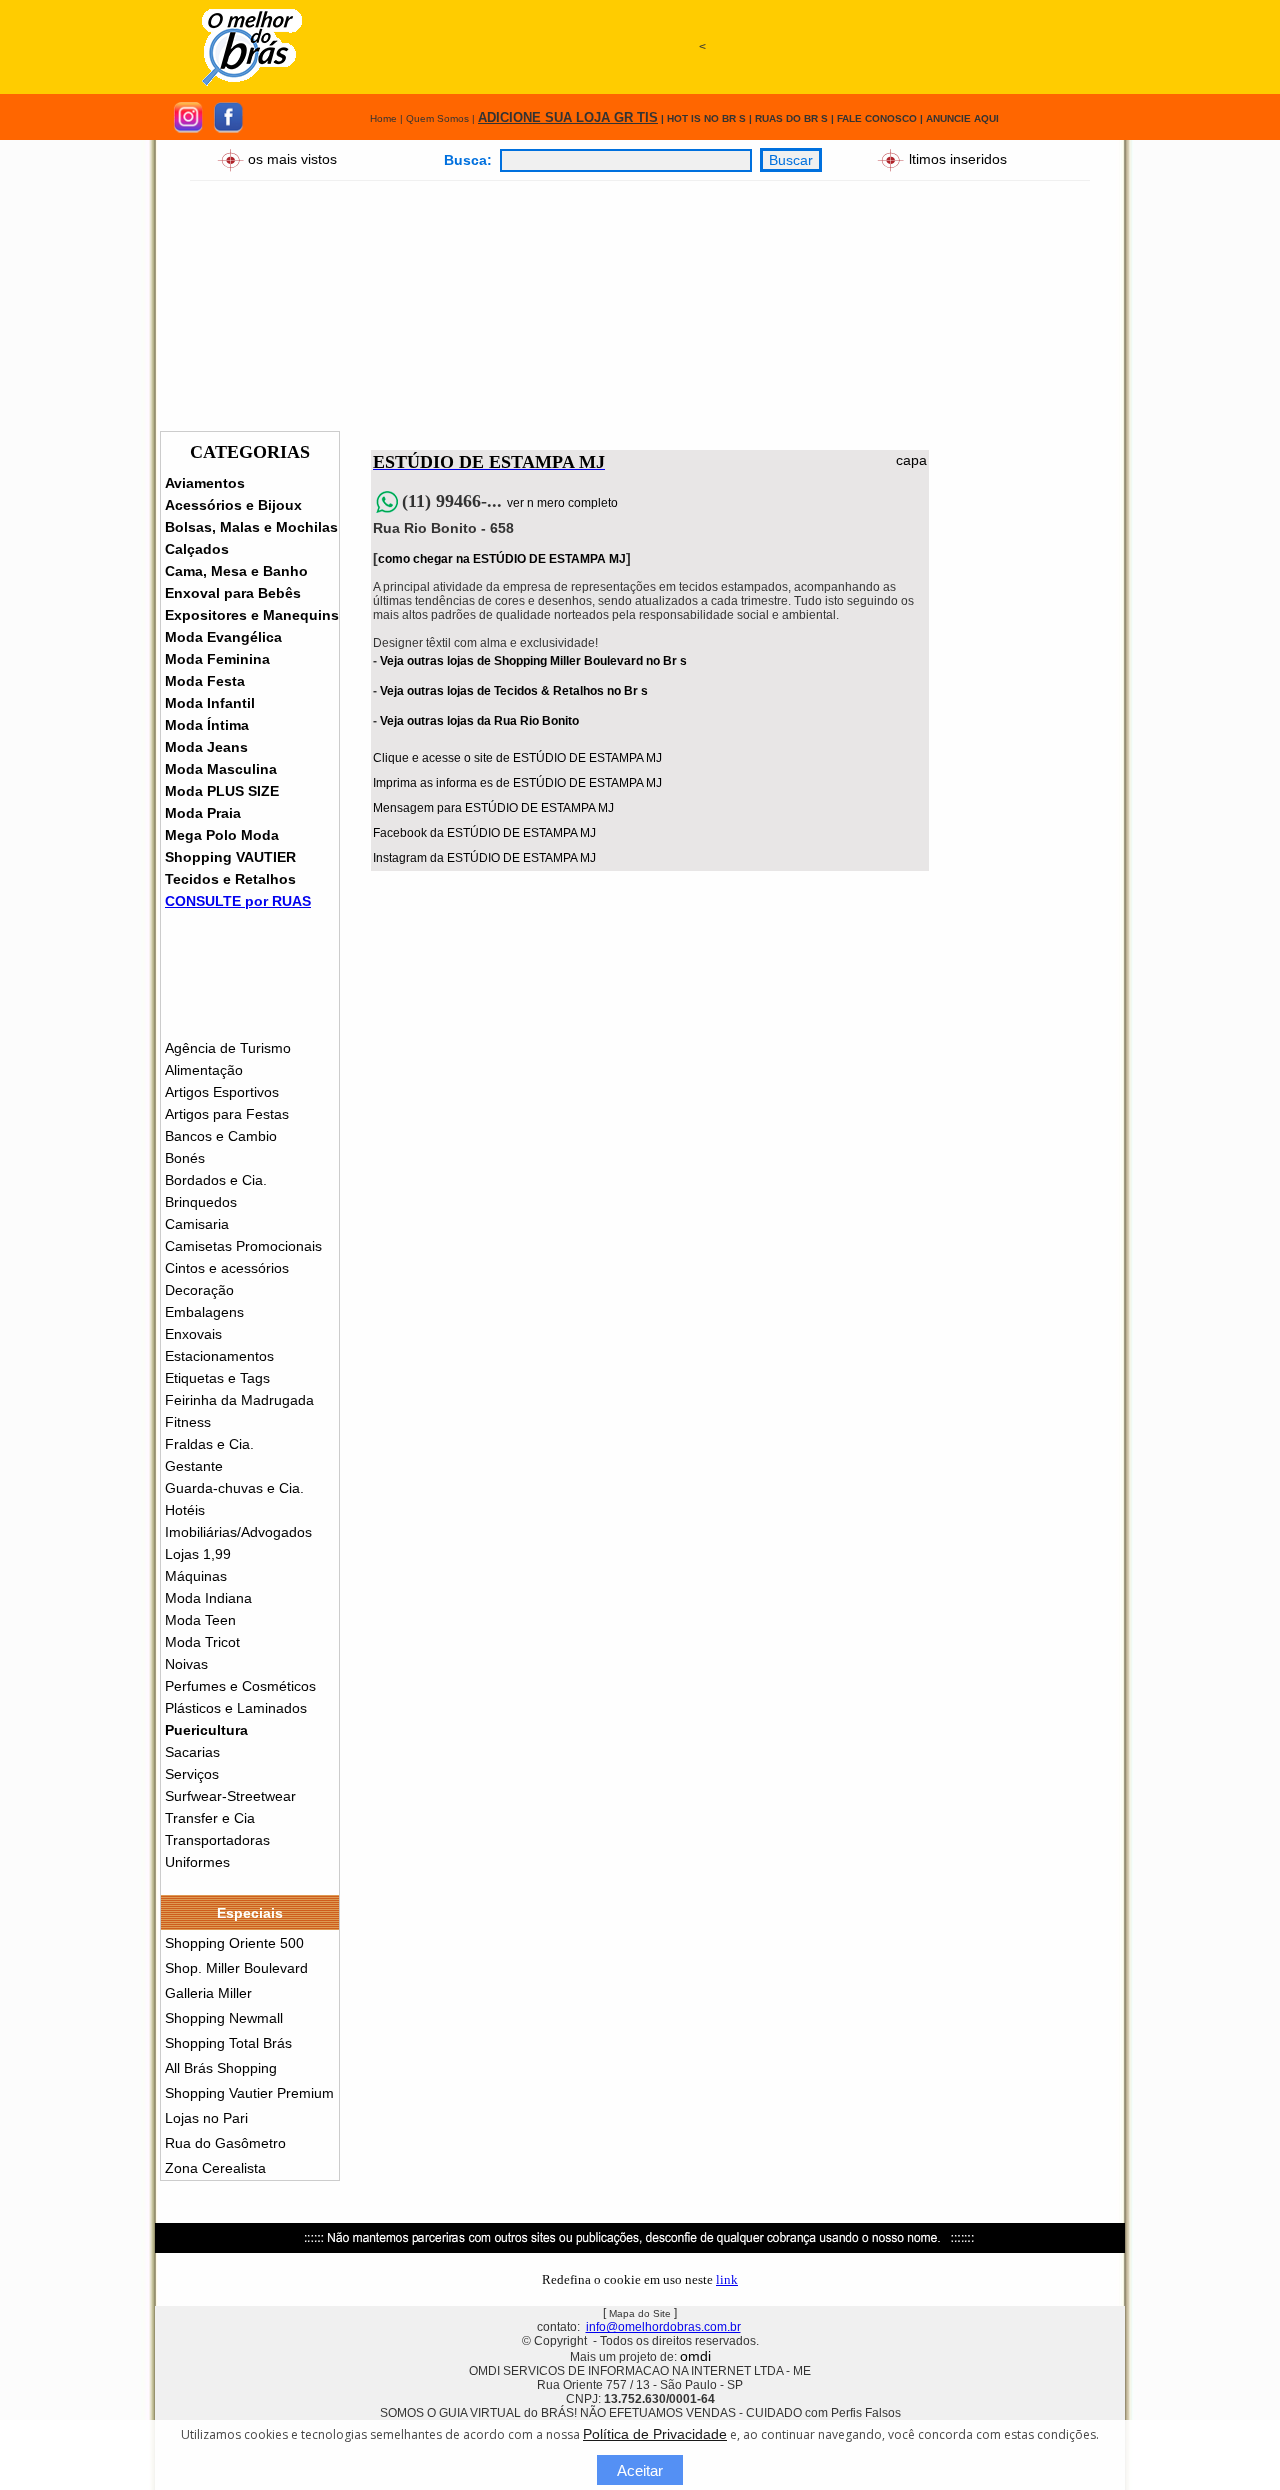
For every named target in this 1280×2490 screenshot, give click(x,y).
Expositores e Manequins (252, 615)
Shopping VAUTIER (230, 857)
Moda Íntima (207, 725)
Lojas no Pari (206, 2118)
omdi (695, 2356)
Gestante (194, 1466)
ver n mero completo (562, 503)
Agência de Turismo (228, 1048)
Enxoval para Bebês (233, 593)
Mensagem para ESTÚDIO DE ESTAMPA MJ (493, 808)
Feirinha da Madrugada (239, 1400)
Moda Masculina (221, 769)
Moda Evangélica (223, 637)
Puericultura (206, 1730)
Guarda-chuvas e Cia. (234, 1488)
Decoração (199, 1290)
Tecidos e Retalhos (230, 879)
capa (911, 460)
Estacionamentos (219, 1356)
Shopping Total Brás (228, 2043)
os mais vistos (292, 158)
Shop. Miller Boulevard (236, 1968)
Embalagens (204, 1312)
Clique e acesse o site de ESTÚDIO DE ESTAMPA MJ (517, 758)
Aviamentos (205, 483)
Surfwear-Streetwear (230, 1796)
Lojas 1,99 (198, 1554)
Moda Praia (203, 813)
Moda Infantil (210, 703)
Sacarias (192, 1752)
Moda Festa (205, 681)
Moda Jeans (206, 747)
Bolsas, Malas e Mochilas (251, 527)
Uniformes (197, 1862)
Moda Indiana (208, 1598)
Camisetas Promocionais (243, 1246)
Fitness (188, 1422)
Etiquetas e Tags (217, 1378)
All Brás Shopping (221, 2068)
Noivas (186, 1664)
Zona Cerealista (215, 2168)
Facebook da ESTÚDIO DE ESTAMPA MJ (484, 833)
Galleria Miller (208, 1993)
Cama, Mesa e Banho (236, 571)
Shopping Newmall (224, 2018)
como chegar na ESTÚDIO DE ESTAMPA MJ (502, 559)
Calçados (197, 549)
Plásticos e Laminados (236, 1708)
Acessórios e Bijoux (233, 505)
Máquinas (196, 1576)
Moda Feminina (217, 659)
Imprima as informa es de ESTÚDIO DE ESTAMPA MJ (517, 783)
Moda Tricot (202, 1642)
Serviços (192, 1774)
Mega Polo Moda (222, 835)
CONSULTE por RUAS (238, 901)
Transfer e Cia (210, 1818)
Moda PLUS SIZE (222, 791)
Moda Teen (200, 1620)
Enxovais (193, 1334)
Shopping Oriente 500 (234, 1943)
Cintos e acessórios (227, 1268)
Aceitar (640, 2470)
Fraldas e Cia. (209, 1444)
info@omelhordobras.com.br (663, 2327)
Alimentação (204, 1070)
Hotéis (185, 1510)
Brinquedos (201, 1202)
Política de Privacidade (655, 2434)
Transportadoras (217, 1840)
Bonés (185, 1158)
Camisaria (197, 1224)
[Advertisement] (702, 137)
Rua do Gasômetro (225, 2143)
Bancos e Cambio (221, 1136)
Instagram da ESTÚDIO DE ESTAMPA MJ (484, 858)
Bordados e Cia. (216, 1180)
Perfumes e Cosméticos (240, 1686)
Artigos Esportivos (222, 1092)
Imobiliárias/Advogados (238, 1532)
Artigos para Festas (227, 1114)
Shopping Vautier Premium (249, 2093)
